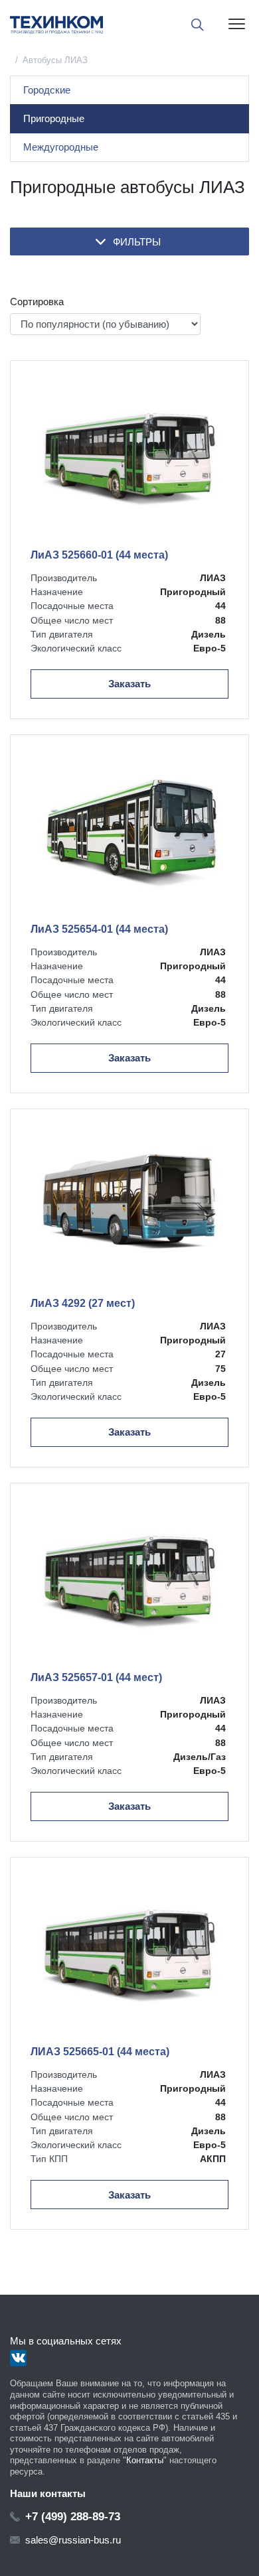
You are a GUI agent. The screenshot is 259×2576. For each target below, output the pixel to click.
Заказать (129, 684)
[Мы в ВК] (18, 2358)
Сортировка (37, 302)
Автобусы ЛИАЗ (55, 60)
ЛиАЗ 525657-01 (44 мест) (96, 1677)
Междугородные (61, 147)
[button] (129, 241)
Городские (47, 90)
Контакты (145, 2460)
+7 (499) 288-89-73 (73, 2516)
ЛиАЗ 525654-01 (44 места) (99, 929)
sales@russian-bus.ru (73, 2540)
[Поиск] (198, 25)
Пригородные (54, 118)
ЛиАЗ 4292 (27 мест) (83, 1303)
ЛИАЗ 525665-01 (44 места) (100, 2052)
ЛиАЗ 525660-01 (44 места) (99, 555)
